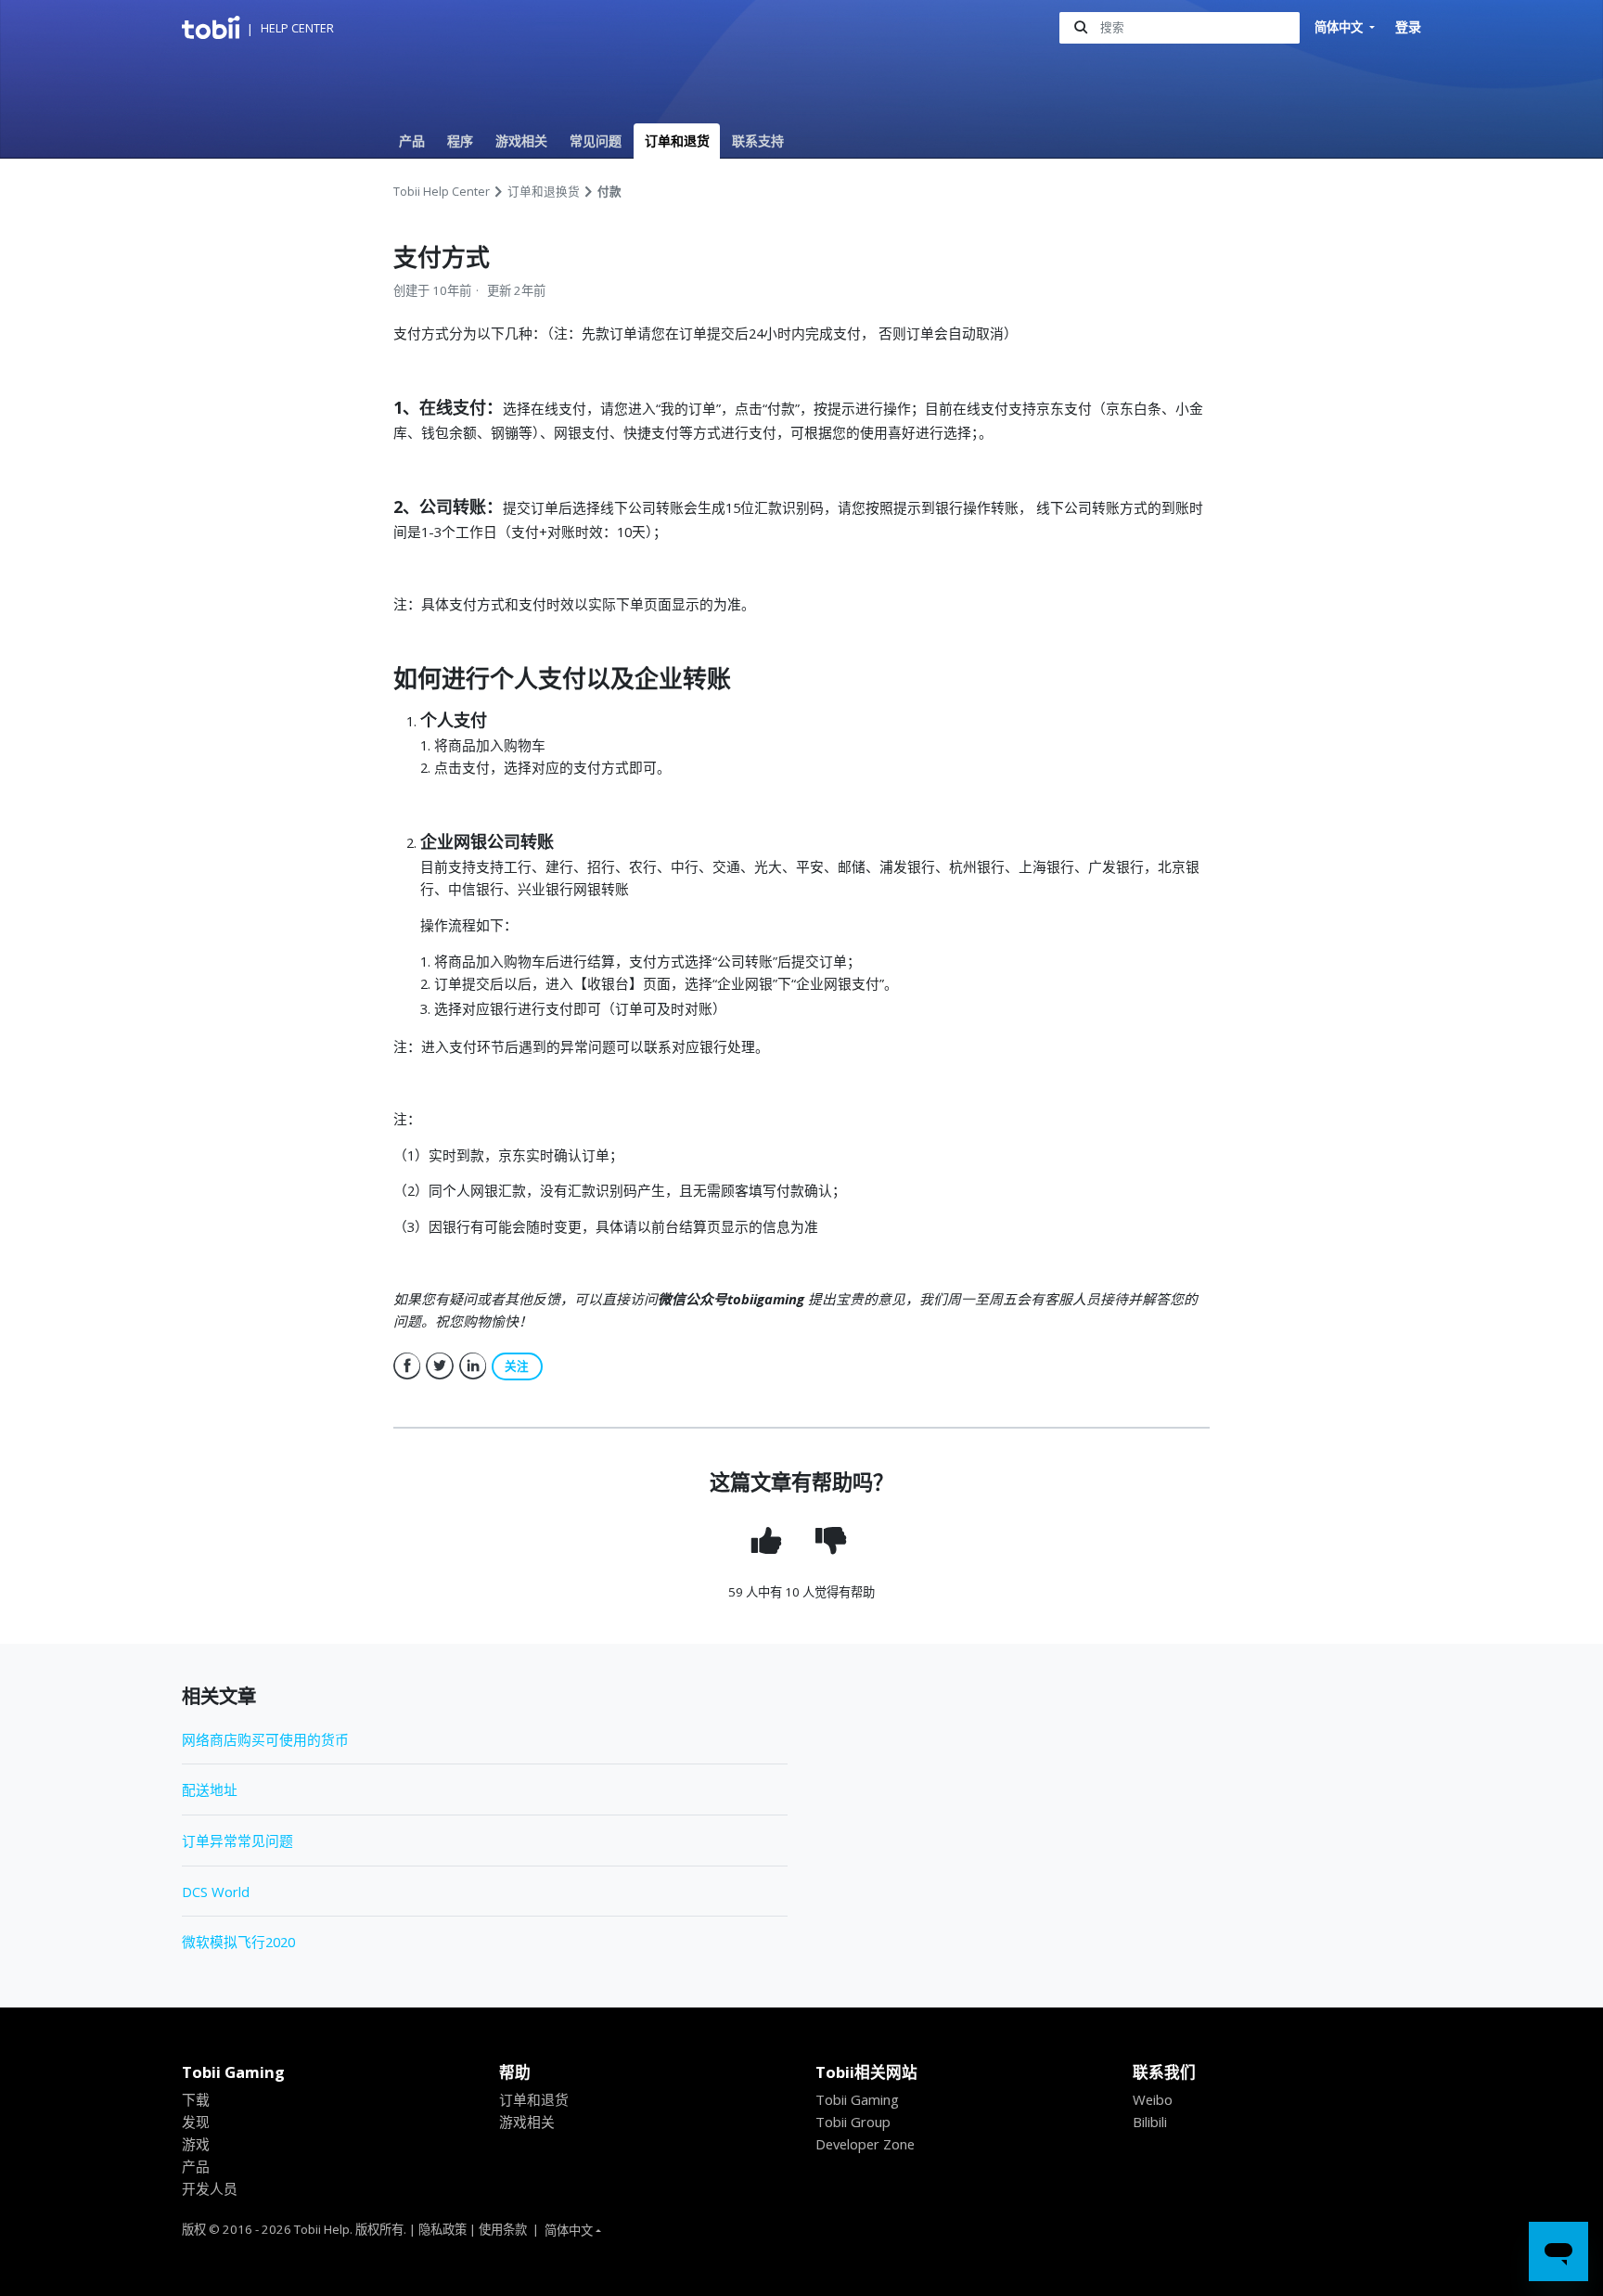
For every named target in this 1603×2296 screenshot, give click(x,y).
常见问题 (596, 141)
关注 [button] (517, 1366)
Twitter (440, 1366)
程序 (460, 141)
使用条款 (503, 2229)
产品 (412, 141)
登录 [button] (1408, 26)
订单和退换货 (544, 192)
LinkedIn (473, 1366)
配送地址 (210, 1789)
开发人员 (210, 2188)
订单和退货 (677, 141)
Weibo (1153, 2099)
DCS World (216, 1892)
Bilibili (1150, 2122)
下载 (196, 2099)
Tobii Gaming (857, 2099)
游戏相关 (521, 141)
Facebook (407, 1366)
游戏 (196, 2144)
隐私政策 (442, 2229)
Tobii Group (853, 2122)
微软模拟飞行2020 (238, 1942)
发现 (196, 2122)
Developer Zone (865, 2144)
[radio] (769, 1540)
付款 (609, 192)
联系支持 (758, 141)
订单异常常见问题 (237, 1841)
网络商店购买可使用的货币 (265, 1739)
